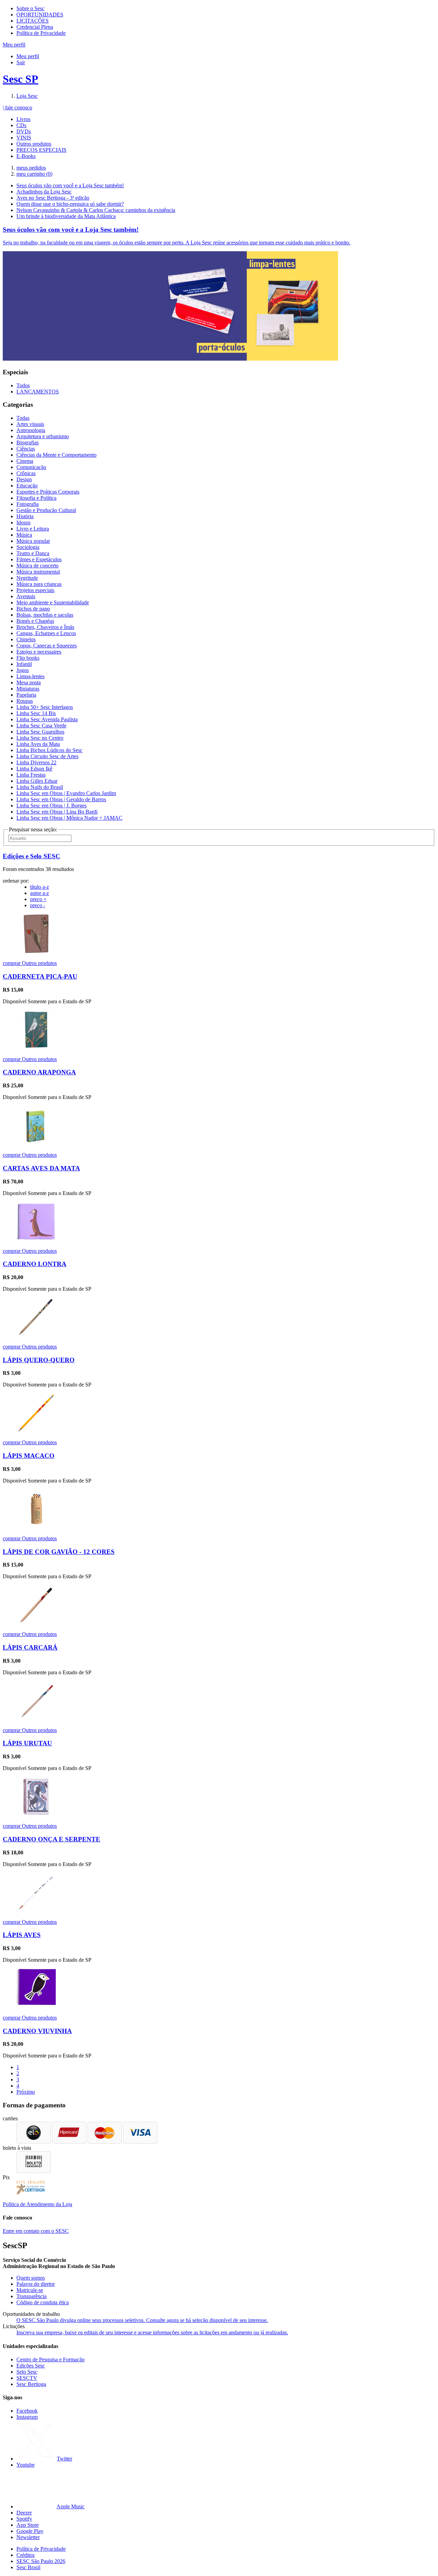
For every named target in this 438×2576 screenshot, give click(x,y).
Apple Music (70, 2506)
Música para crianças (39, 584)
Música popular (33, 541)
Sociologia (28, 547)
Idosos (23, 522)
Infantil (24, 664)
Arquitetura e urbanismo (43, 436)
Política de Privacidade (41, 33)
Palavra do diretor (36, 2284)
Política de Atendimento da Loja (37, 2204)
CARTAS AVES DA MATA (41, 1168)
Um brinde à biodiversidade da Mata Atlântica (66, 216)
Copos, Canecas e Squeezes (47, 646)
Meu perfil (28, 56)
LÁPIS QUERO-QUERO (39, 1360)
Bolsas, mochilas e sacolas (45, 615)
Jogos (23, 670)
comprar (12, 963)
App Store (28, 2525)
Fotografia (28, 504)
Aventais (26, 596)
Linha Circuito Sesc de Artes (47, 756)
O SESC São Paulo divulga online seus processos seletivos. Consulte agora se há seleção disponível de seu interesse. (142, 2320)
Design (24, 479)
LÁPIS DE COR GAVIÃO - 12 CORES (59, 1552)
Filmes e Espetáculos (39, 559)
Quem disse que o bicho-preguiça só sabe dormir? (70, 204)
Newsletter (28, 2537)
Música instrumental (38, 572)
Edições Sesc (31, 2366)
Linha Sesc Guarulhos (40, 732)
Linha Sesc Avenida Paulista (47, 719)
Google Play (30, 2531)
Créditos (25, 2555)
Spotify (24, 2519)
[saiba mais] (36, 951)
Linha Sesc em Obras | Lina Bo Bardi (57, 812)
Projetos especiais (35, 590)
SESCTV (27, 2378)
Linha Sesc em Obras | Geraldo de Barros (61, 799)
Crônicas (26, 473)
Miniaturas (28, 689)
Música (24, 535)
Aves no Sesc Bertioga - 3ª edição (53, 198)
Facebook (27, 2411)
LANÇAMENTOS (38, 392)
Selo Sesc (27, 2372)
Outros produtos (34, 144)
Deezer (24, 2513)
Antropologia (31, 430)
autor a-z (40, 893)
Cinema (25, 461)
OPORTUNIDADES (40, 15)
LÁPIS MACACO (29, 1456)
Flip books (28, 658)
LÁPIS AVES (22, 1935)
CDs (21, 125)
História (25, 516)
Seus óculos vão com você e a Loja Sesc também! (70, 185)
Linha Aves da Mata (38, 744)
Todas (23, 418)
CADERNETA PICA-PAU (40, 976)
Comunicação (31, 467)
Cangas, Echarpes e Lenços (46, 633)
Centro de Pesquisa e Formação (50, 2359)
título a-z (40, 887)
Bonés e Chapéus (35, 621)
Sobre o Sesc (30, 8)
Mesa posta (29, 682)
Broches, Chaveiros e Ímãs (45, 627)
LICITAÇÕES (33, 21)
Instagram (27, 2417)
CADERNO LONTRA (35, 1264)
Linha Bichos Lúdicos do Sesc (49, 750)
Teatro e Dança (33, 553)
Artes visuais (30, 424)
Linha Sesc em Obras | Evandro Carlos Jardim (66, 793)
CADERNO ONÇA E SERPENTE (51, 1839)
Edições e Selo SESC (31, 856)
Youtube (25, 2465)
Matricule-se (30, 2290)
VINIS (24, 138)
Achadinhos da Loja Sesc (44, 192)
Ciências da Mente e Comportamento (56, 455)
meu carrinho (34, 174)
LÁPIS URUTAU (27, 1743)
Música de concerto (37, 566)
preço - (38, 905)
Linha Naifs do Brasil (40, 787)
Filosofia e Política (36, 498)
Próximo (26, 2092)
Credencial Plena (35, 27)
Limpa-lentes (30, 676)
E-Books (26, 156)
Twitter (65, 2459)
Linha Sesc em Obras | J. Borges (51, 806)
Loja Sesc (27, 96)
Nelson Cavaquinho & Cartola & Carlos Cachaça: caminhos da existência (96, 210)
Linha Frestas (31, 775)
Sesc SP (21, 79)
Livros (23, 119)
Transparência (31, 2296)
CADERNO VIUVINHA (37, 2031)
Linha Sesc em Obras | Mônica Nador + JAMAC (69, 818)
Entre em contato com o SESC (36, 2231)
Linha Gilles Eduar (37, 781)
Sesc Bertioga (31, 2384)
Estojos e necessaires (39, 652)
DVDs (24, 131)
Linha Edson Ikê (34, 769)
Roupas (25, 701)
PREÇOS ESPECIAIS (41, 150)
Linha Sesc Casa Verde (41, 726)
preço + (38, 899)
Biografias (28, 442)
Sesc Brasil (28, 2567)
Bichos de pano (33, 609)
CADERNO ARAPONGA (39, 1072)
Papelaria (26, 695)
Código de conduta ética (43, 2302)
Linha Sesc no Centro (40, 738)
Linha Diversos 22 (36, 762)
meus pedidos (31, 168)
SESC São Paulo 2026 (41, 2561)
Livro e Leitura (33, 529)
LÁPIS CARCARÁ (30, 1647)
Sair (21, 62)
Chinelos (26, 639)
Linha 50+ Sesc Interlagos (45, 707)
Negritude (27, 578)
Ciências (26, 449)
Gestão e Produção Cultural (46, 510)
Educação (27, 486)
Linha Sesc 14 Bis (36, 713)
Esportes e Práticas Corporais (48, 492)
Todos (23, 385)
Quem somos (31, 2278)
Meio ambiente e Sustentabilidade (53, 602)
